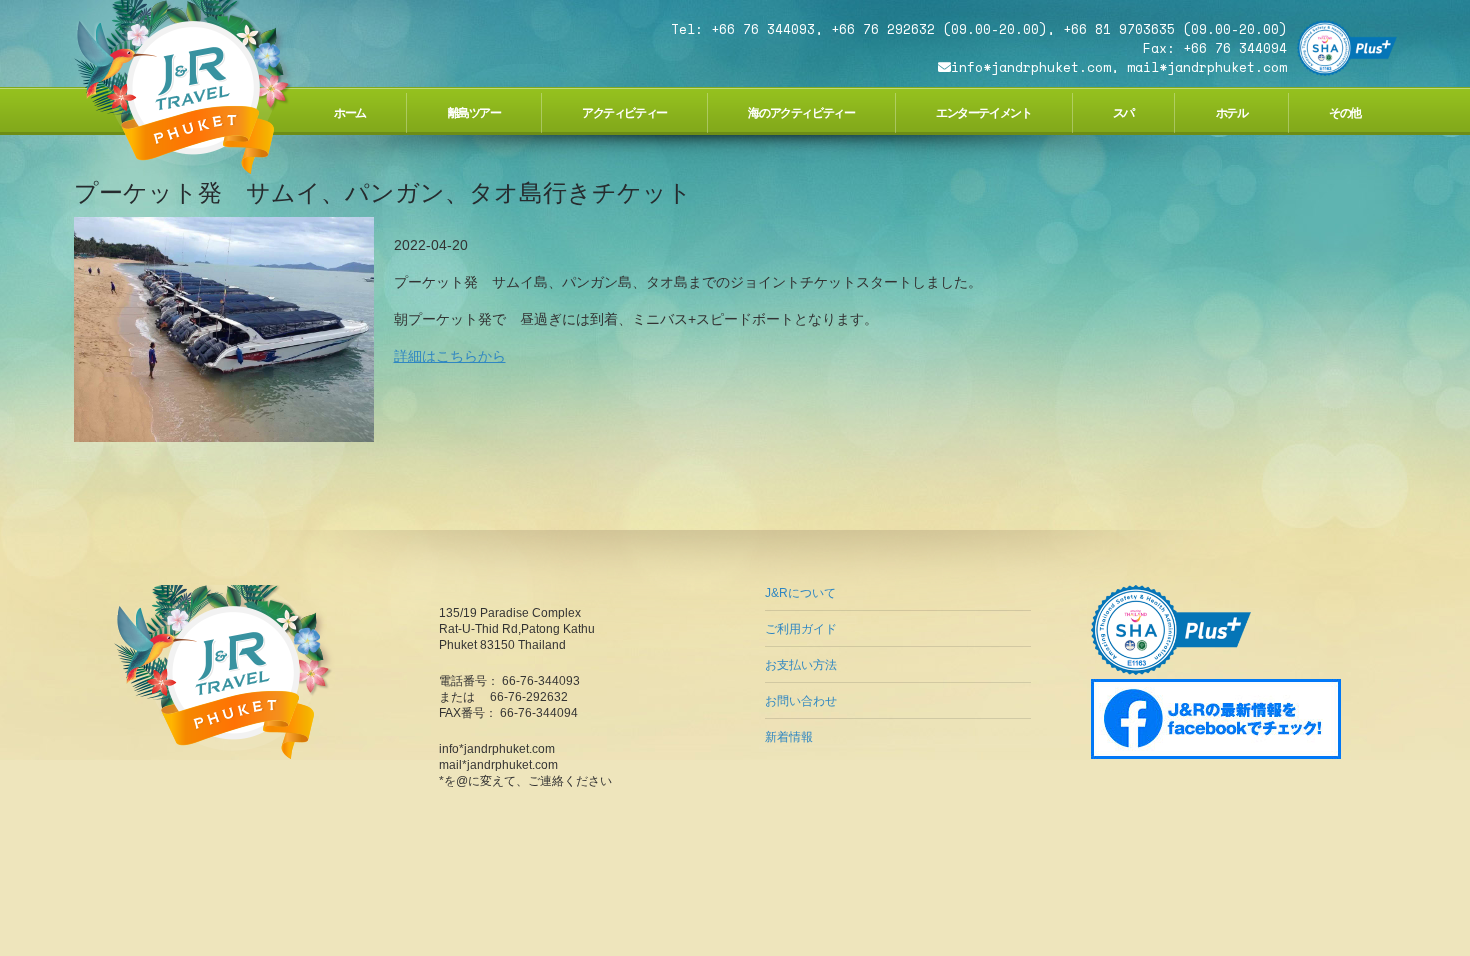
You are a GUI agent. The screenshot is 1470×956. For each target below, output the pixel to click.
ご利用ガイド (801, 629)
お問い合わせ (801, 701)
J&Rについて (800, 593)
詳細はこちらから (450, 356)
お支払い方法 (801, 665)
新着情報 (789, 737)
